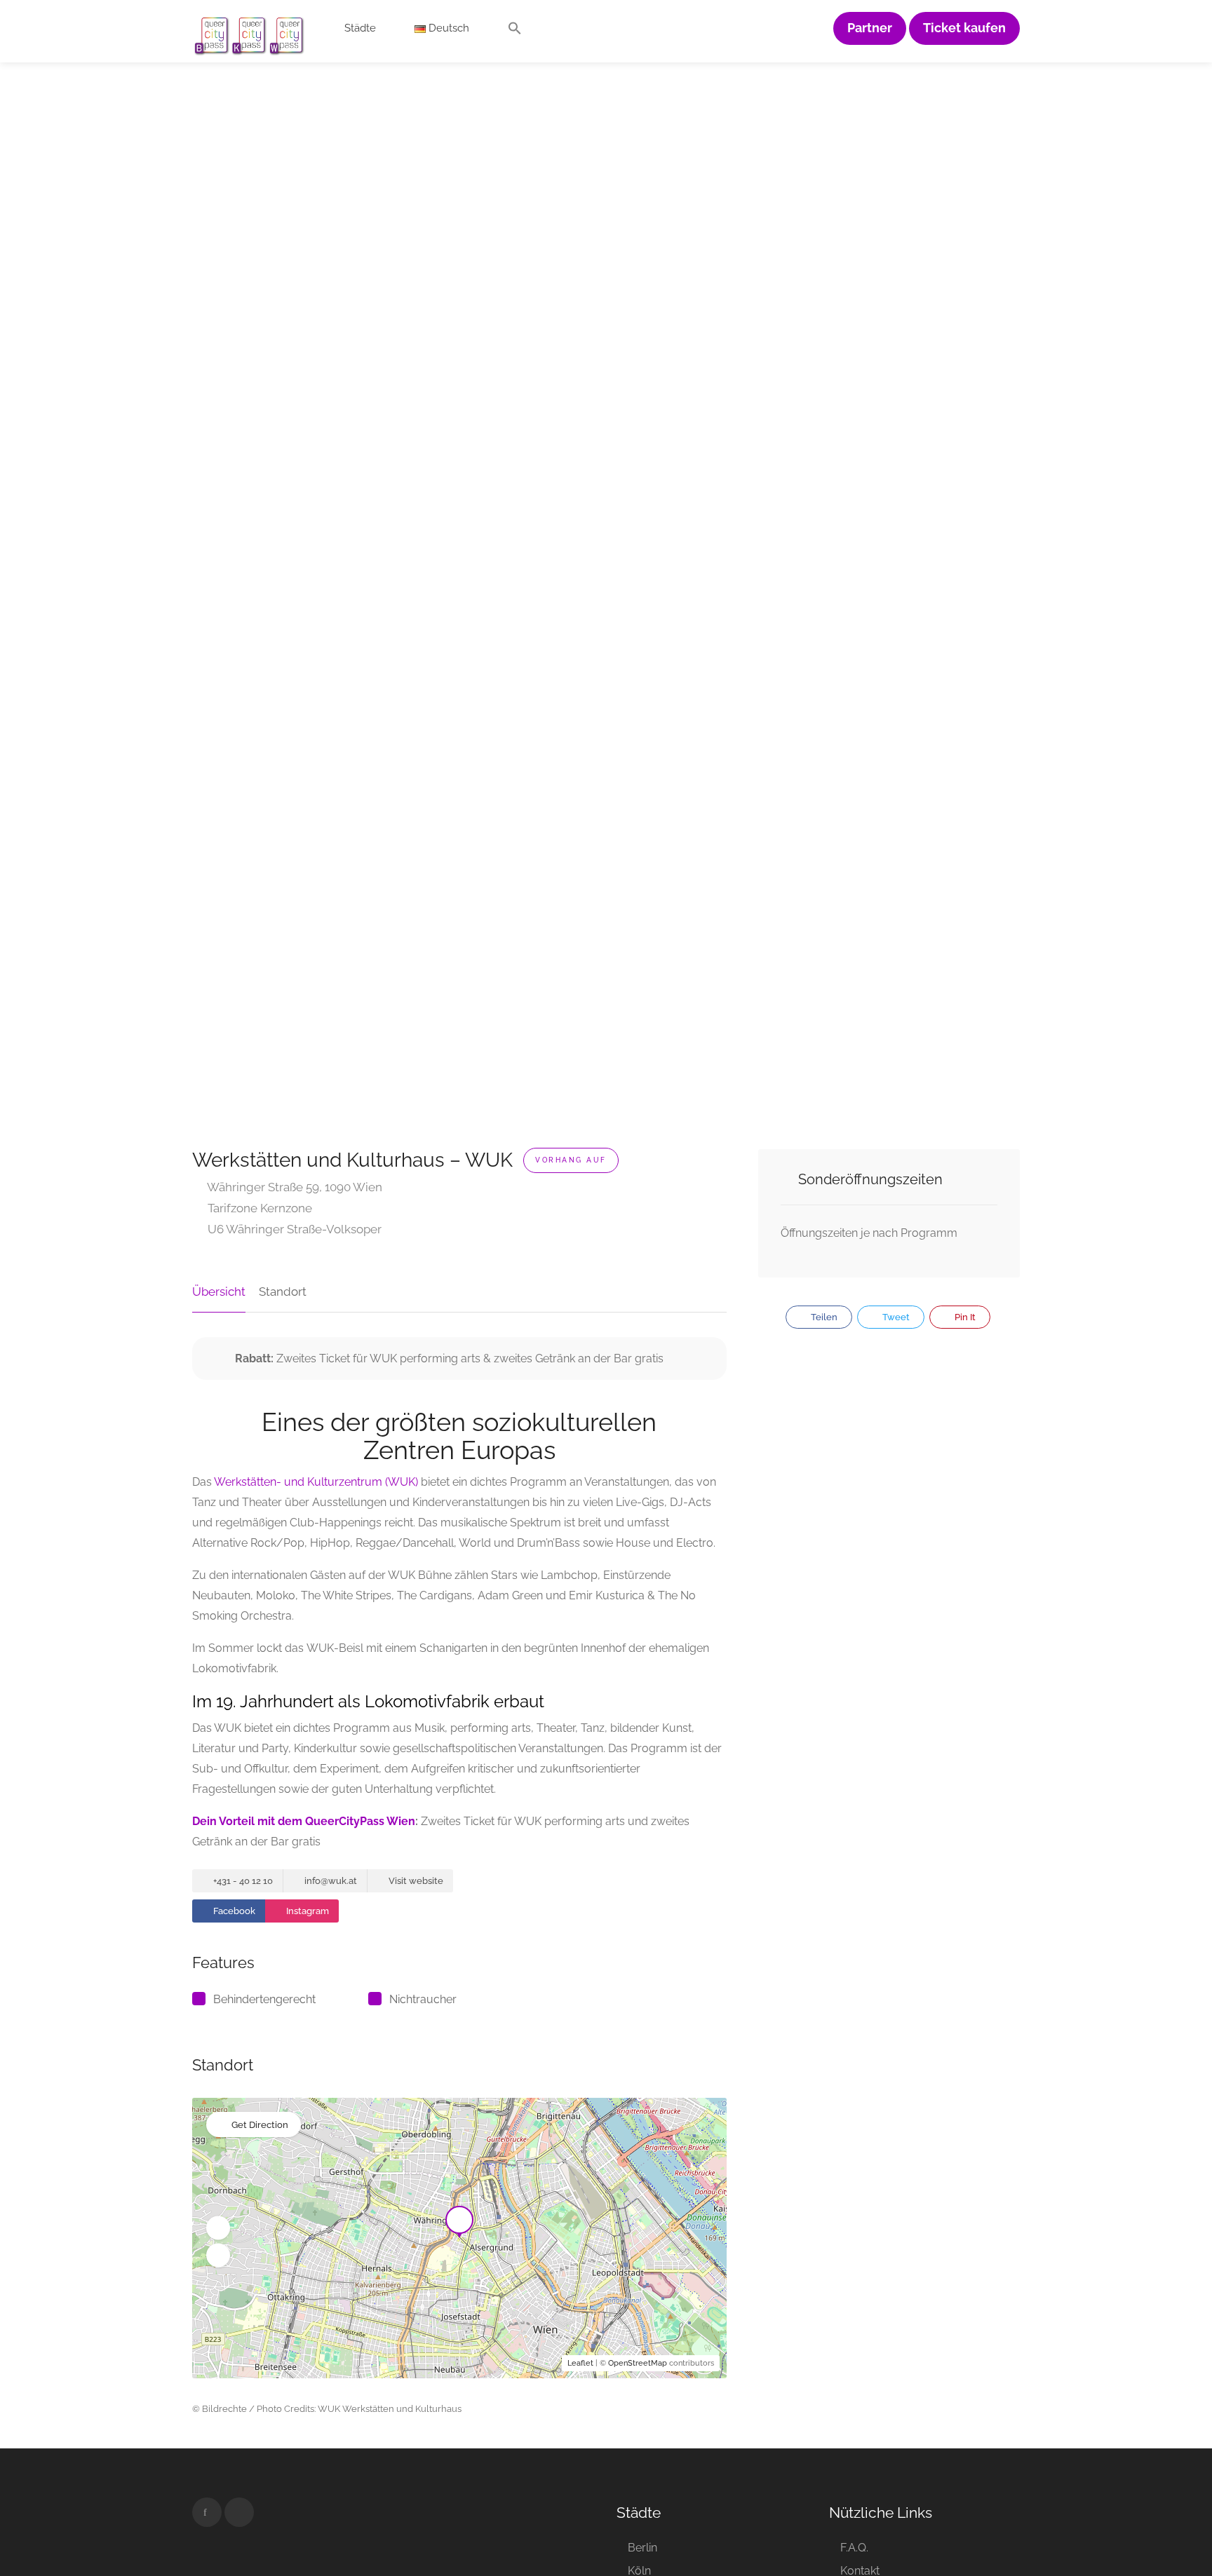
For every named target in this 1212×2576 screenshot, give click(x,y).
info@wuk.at (330, 1881)
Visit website (415, 1881)
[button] (515, 32)
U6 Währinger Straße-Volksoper (293, 1229)
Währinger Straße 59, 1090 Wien (294, 1187)
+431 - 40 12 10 (242, 1881)
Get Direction (260, 2125)
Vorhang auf (571, 1160)
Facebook (233, 1911)
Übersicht (219, 1292)
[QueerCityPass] (250, 35)
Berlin (642, 2548)
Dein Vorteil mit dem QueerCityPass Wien (304, 1821)
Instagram (307, 1911)
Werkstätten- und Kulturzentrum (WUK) (316, 1482)
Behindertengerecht (264, 1999)
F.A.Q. (854, 2548)
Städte (360, 28)
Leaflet (580, 2363)
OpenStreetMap (638, 2363)
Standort (283, 1292)
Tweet (895, 1317)
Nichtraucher (423, 1999)
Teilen (823, 1317)
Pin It (964, 1317)
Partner (870, 28)
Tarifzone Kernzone (258, 1208)
